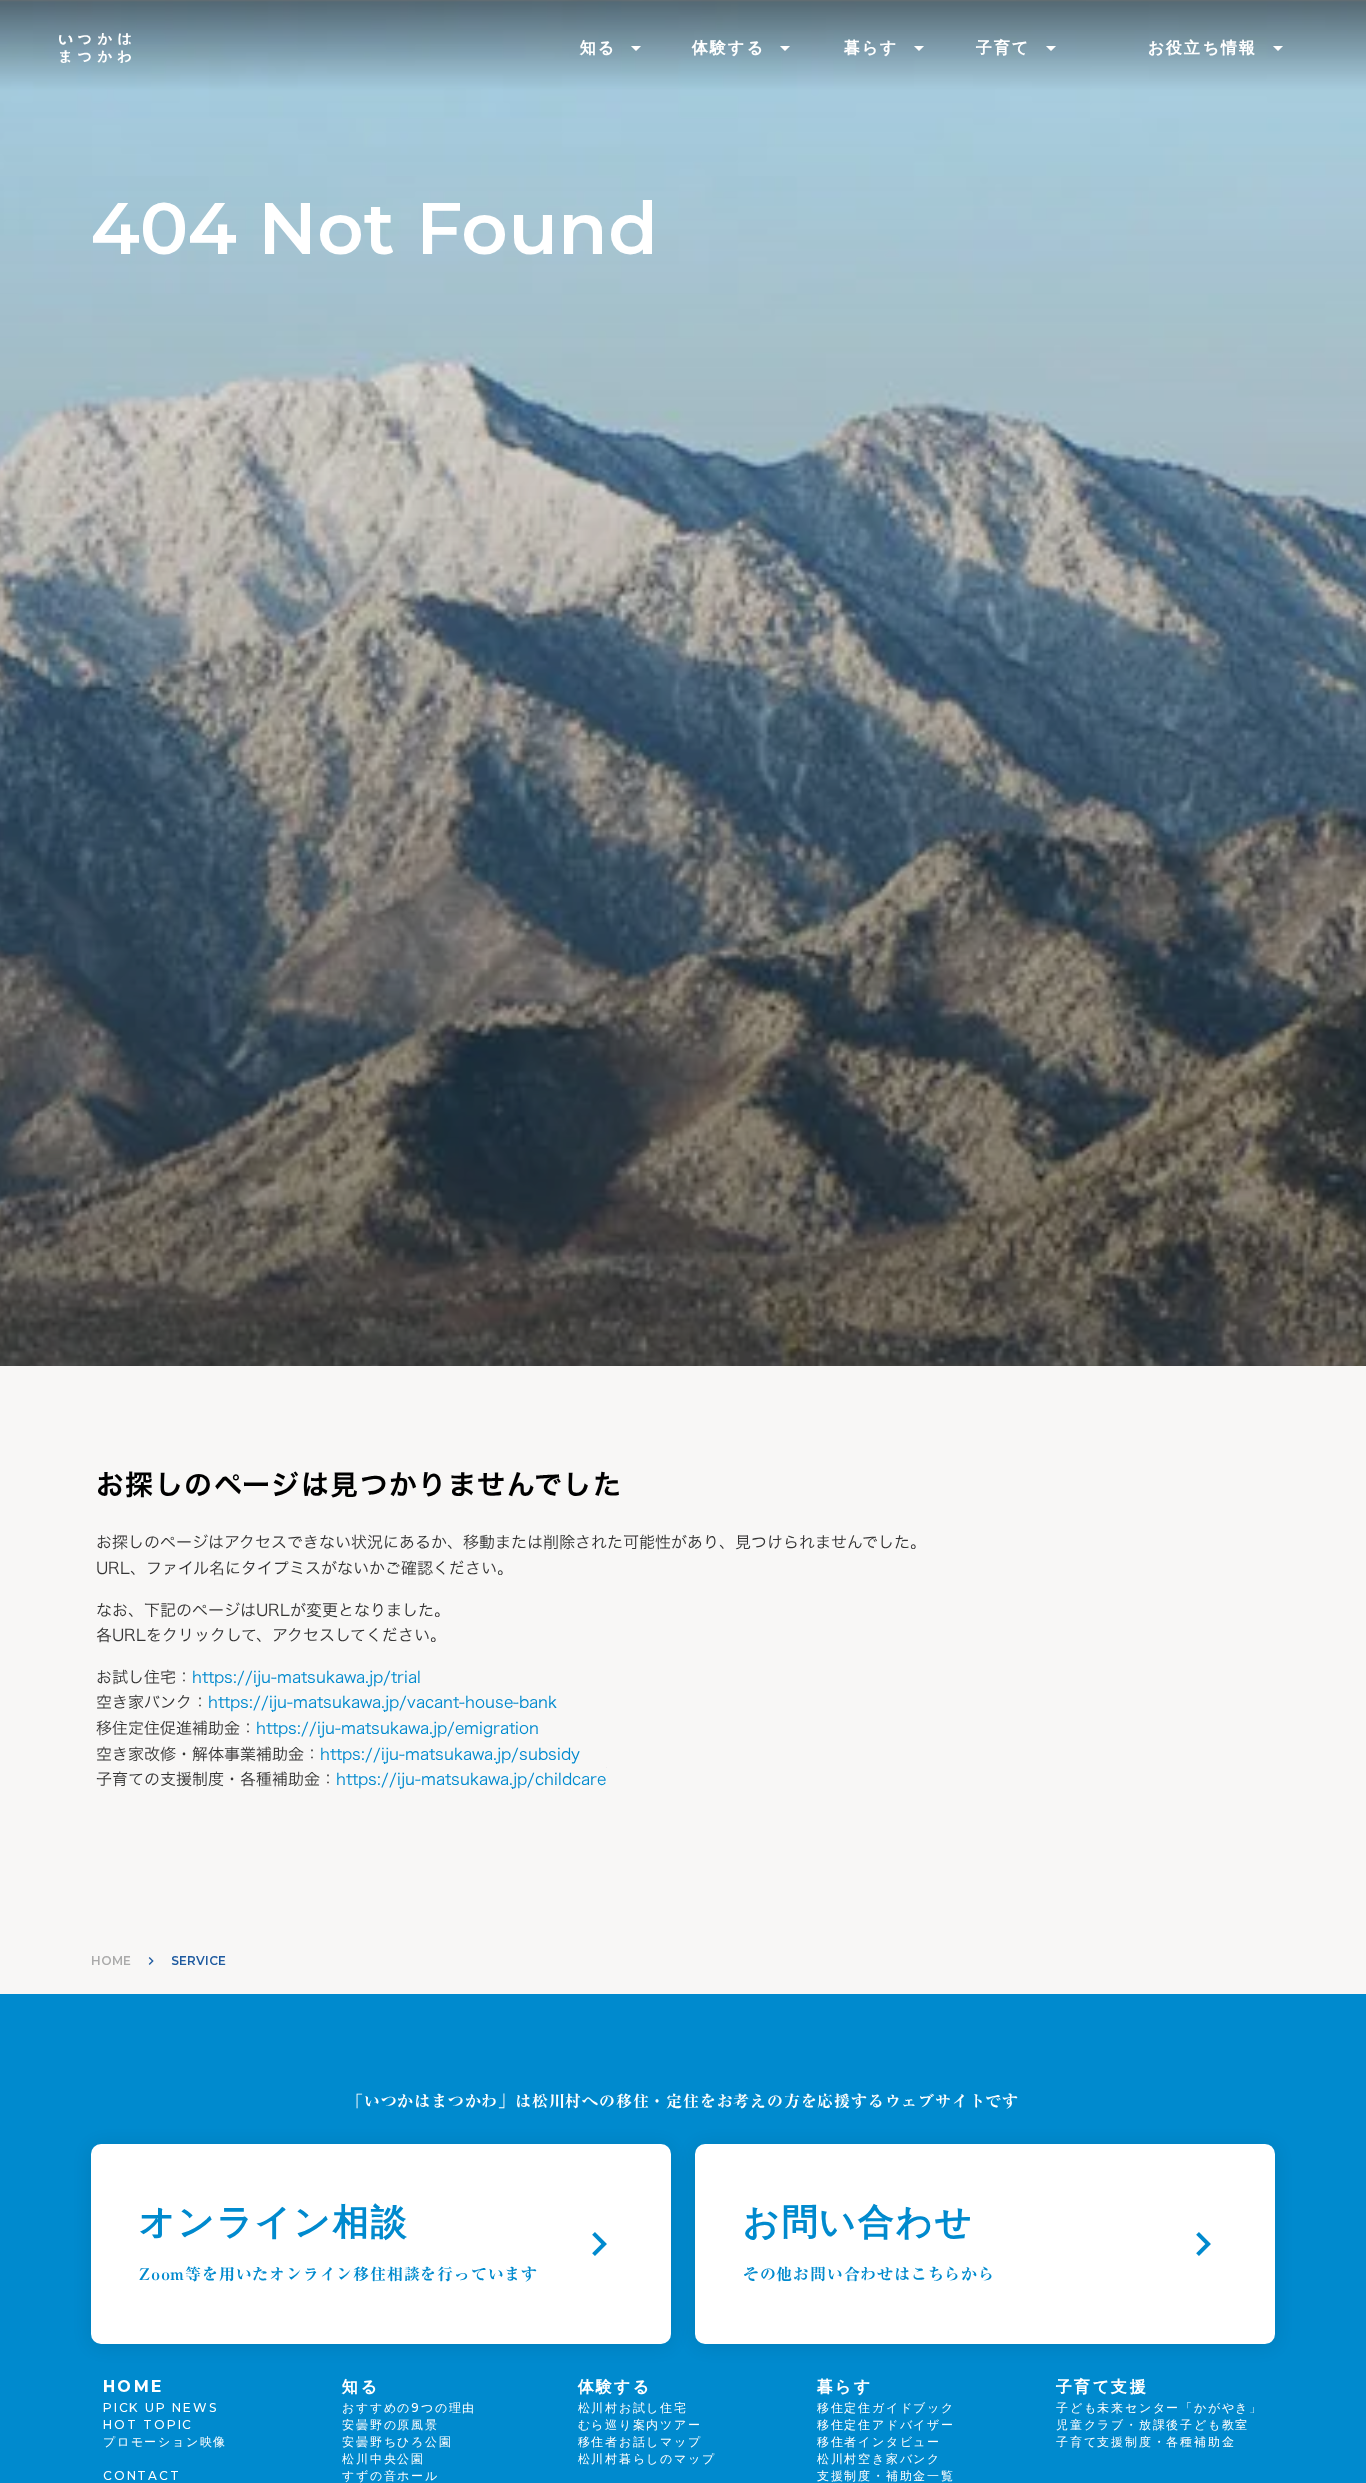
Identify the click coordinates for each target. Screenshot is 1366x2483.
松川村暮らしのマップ (647, 2458)
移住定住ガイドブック (886, 2407)
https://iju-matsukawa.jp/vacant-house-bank (382, 1702)
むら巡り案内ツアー (640, 2424)
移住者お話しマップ (640, 2441)
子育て (1003, 47)
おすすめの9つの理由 (409, 2407)
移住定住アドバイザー (886, 2424)
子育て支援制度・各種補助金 (1145, 2441)
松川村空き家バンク (879, 2458)
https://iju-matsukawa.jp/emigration (397, 1728)
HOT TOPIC (148, 2424)
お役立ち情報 (1203, 47)
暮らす (871, 47)
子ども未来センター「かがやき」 (1159, 2407)
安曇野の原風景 (390, 2424)
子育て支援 (1102, 2386)
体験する (729, 47)
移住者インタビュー (879, 2441)
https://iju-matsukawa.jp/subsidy (450, 1754)
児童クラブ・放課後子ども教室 (1152, 2424)
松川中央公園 (383, 2458)
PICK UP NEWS (160, 2407)
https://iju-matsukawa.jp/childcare (471, 1779)
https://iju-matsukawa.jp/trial (306, 1677)
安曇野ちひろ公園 (397, 2441)
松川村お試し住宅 (633, 2407)
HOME (111, 1960)
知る (598, 47)
